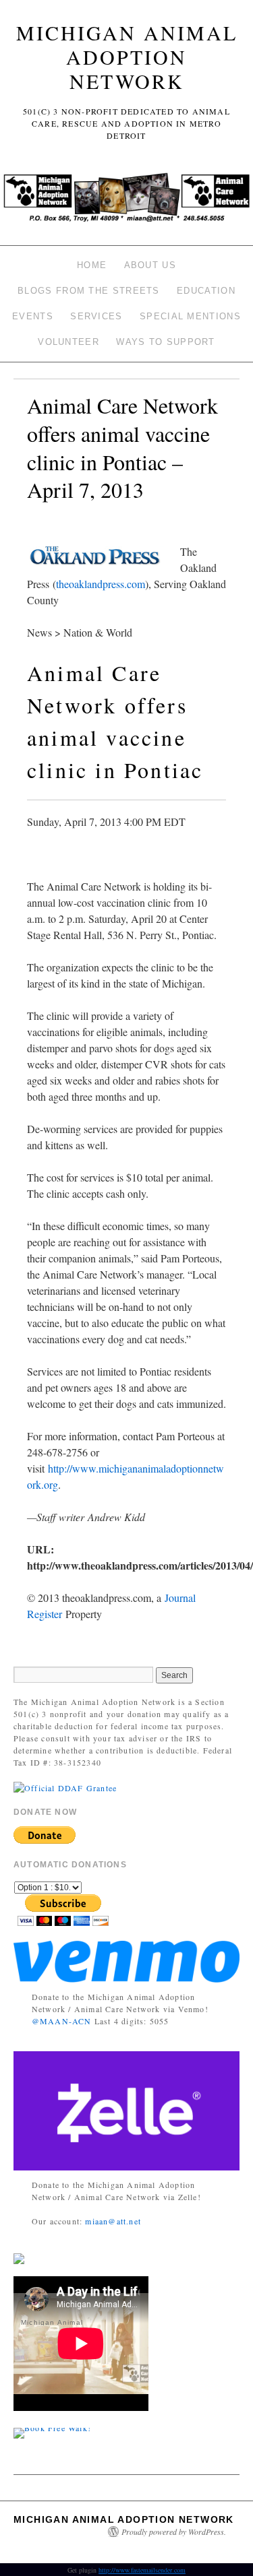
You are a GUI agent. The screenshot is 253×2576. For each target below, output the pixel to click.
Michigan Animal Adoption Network (127, 57)
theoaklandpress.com (101, 584)
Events (33, 316)
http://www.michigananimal (107, 1468)
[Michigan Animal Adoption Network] (126, 201)
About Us (150, 265)
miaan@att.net (113, 2221)
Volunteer (68, 342)
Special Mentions (190, 316)
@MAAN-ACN (62, 2021)
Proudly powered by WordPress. (174, 2532)
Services (96, 316)
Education (206, 291)
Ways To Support (166, 342)
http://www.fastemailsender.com (142, 2570)
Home (92, 265)
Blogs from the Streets (89, 291)
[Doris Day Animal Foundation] (65, 1786)
